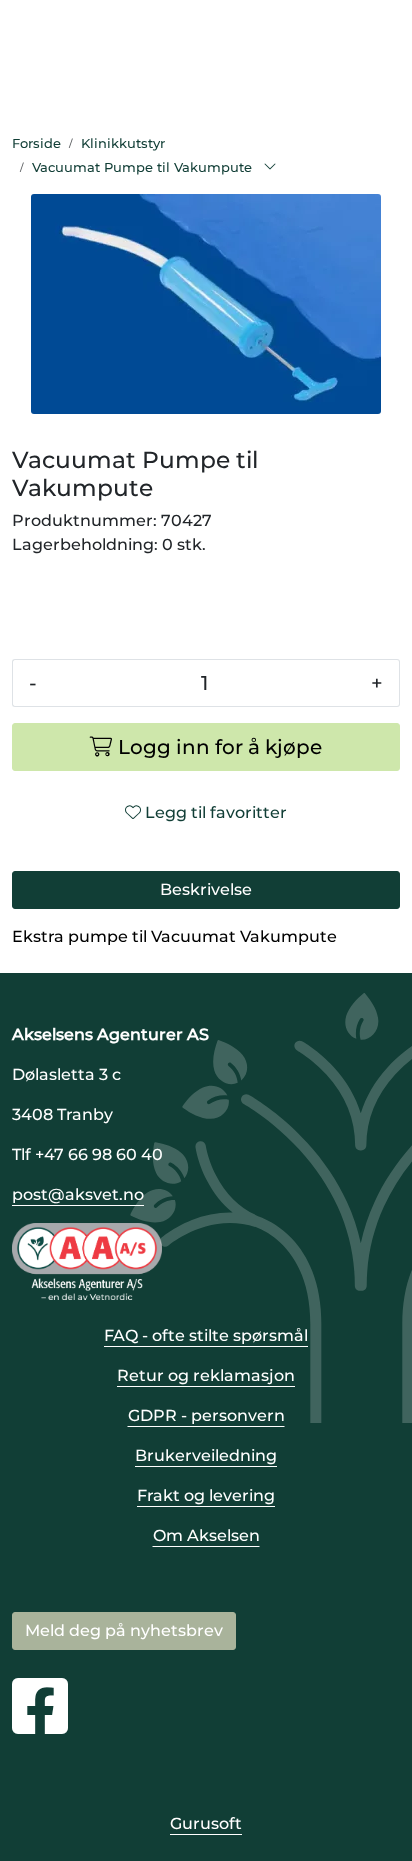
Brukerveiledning (206, 1455)
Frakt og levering (206, 1495)
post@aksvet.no (78, 1194)
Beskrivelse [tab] (206, 889)
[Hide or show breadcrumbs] (270, 168)
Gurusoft (206, 1823)
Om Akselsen (206, 1535)
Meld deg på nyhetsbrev (124, 1630)
